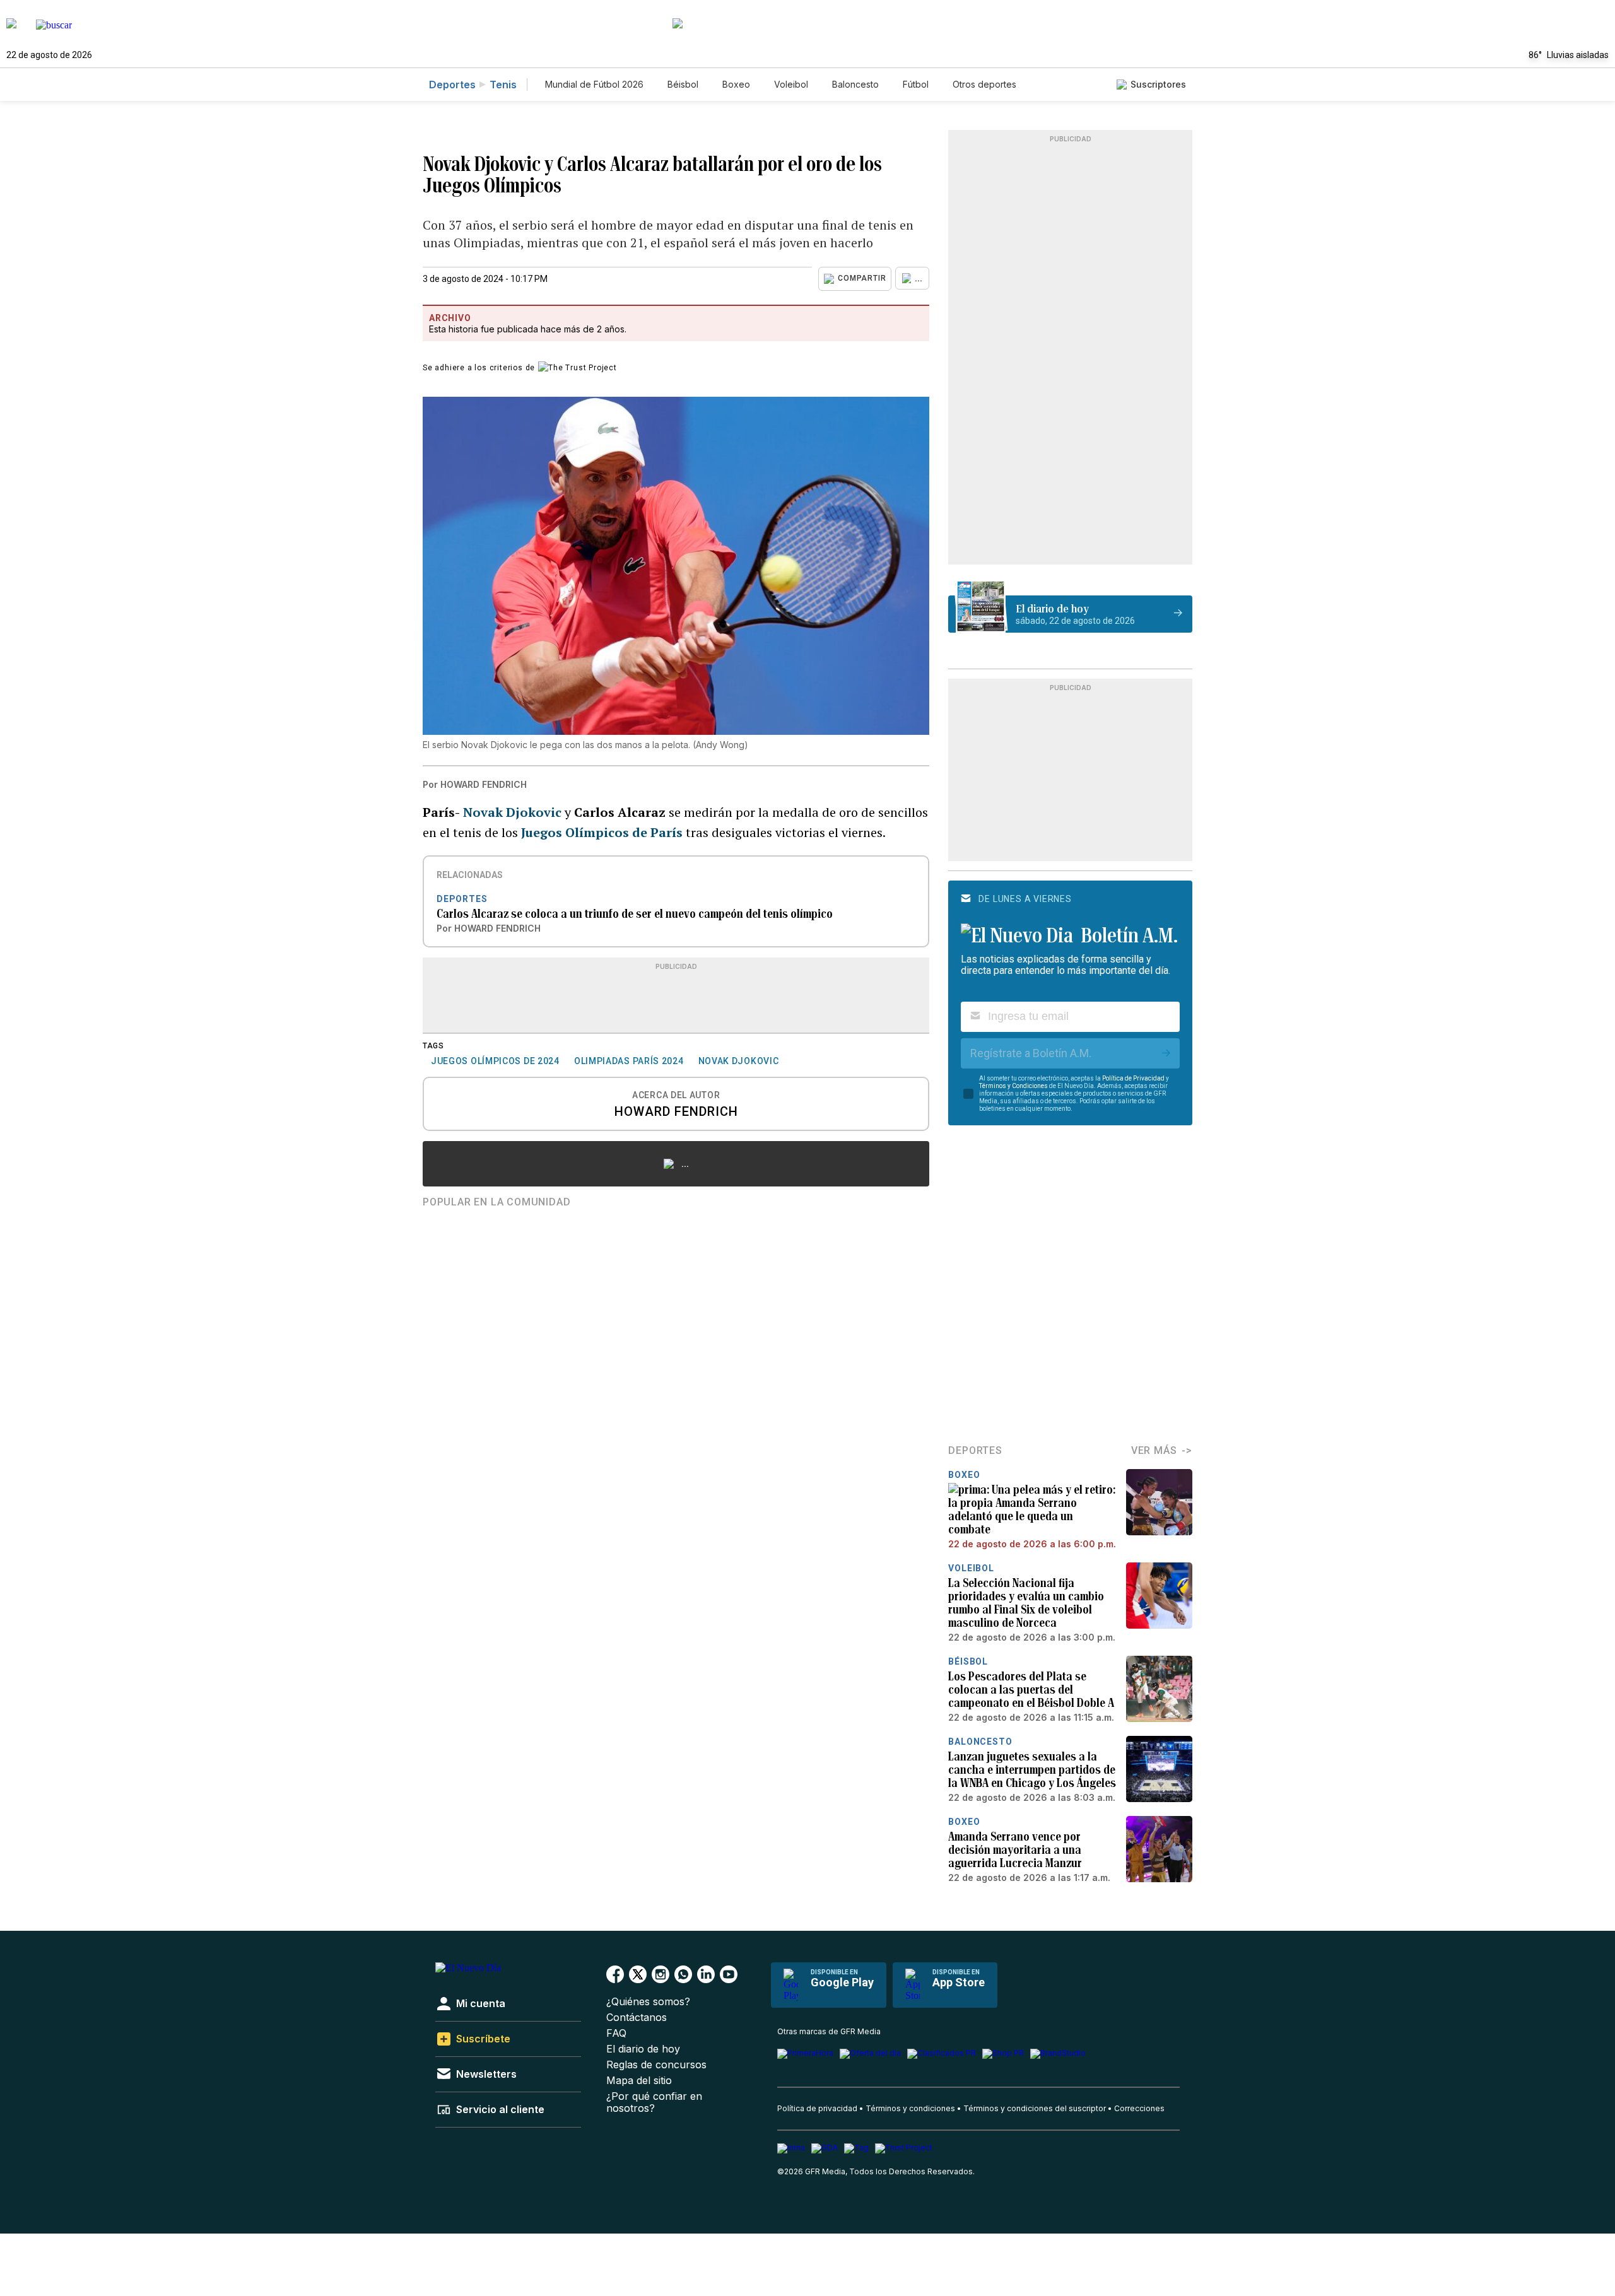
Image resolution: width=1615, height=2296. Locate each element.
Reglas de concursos (656, 2065)
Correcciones (1139, 2108)
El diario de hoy (643, 2049)
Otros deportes (984, 84)
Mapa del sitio (639, 2081)
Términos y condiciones (910, 2108)
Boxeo (736, 84)
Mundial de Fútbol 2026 (594, 84)
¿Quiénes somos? (648, 2002)
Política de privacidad (817, 2108)
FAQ (616, 2033)
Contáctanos (637, 2018)
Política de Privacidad (1133, 1078)
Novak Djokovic (514, 812)
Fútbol (916, 84)
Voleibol (791, 84)
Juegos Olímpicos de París (602, 832)
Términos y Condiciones (1013, 1086)
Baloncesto (855, 84)
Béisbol (683, 84)
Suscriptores (1158, 84)
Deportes (452, 85)
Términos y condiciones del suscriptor (1035, 2108)
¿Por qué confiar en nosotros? (654, 2102)
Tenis (503, 85)
